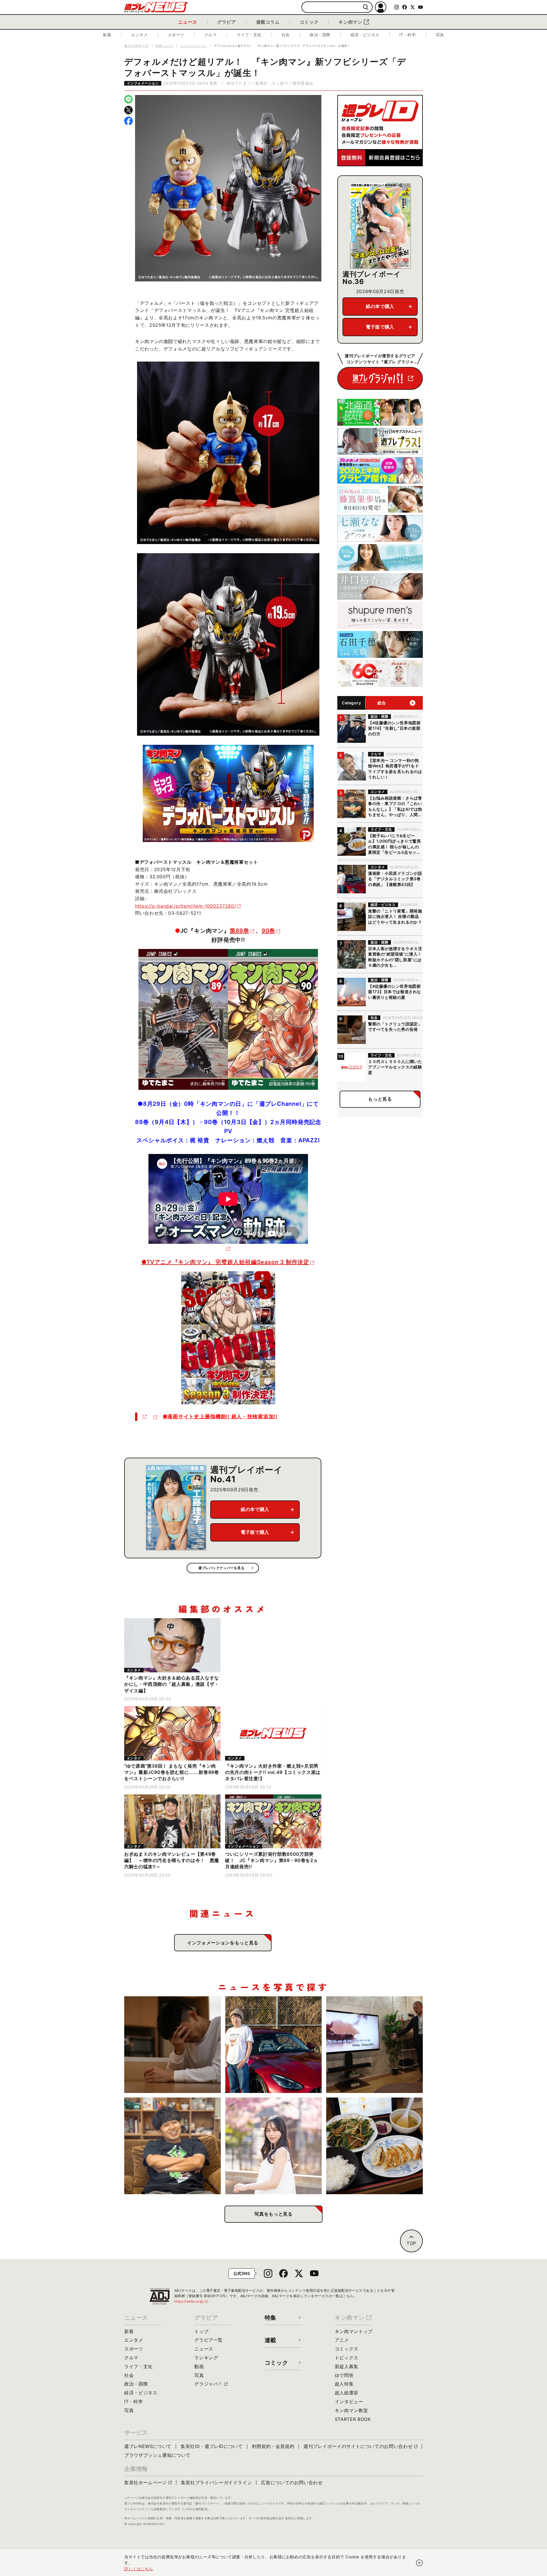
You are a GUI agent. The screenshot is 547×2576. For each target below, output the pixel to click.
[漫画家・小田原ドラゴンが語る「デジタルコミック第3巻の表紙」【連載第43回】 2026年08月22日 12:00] (274, 2045)
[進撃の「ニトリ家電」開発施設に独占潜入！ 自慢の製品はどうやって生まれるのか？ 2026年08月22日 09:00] (374, 2045)
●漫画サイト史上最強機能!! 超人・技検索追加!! (220, 1416)
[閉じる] (419, 2563)
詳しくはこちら (139, 2569)
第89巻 (239, 931)
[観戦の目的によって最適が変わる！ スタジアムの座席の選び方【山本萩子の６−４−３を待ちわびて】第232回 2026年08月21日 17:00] (274, 2146)
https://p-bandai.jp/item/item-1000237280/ (185, 906)
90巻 (268, 931)
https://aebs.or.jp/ (191, 2301)
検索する (366, 7)
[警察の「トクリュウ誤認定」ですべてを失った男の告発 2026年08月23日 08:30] (173, 2045)
